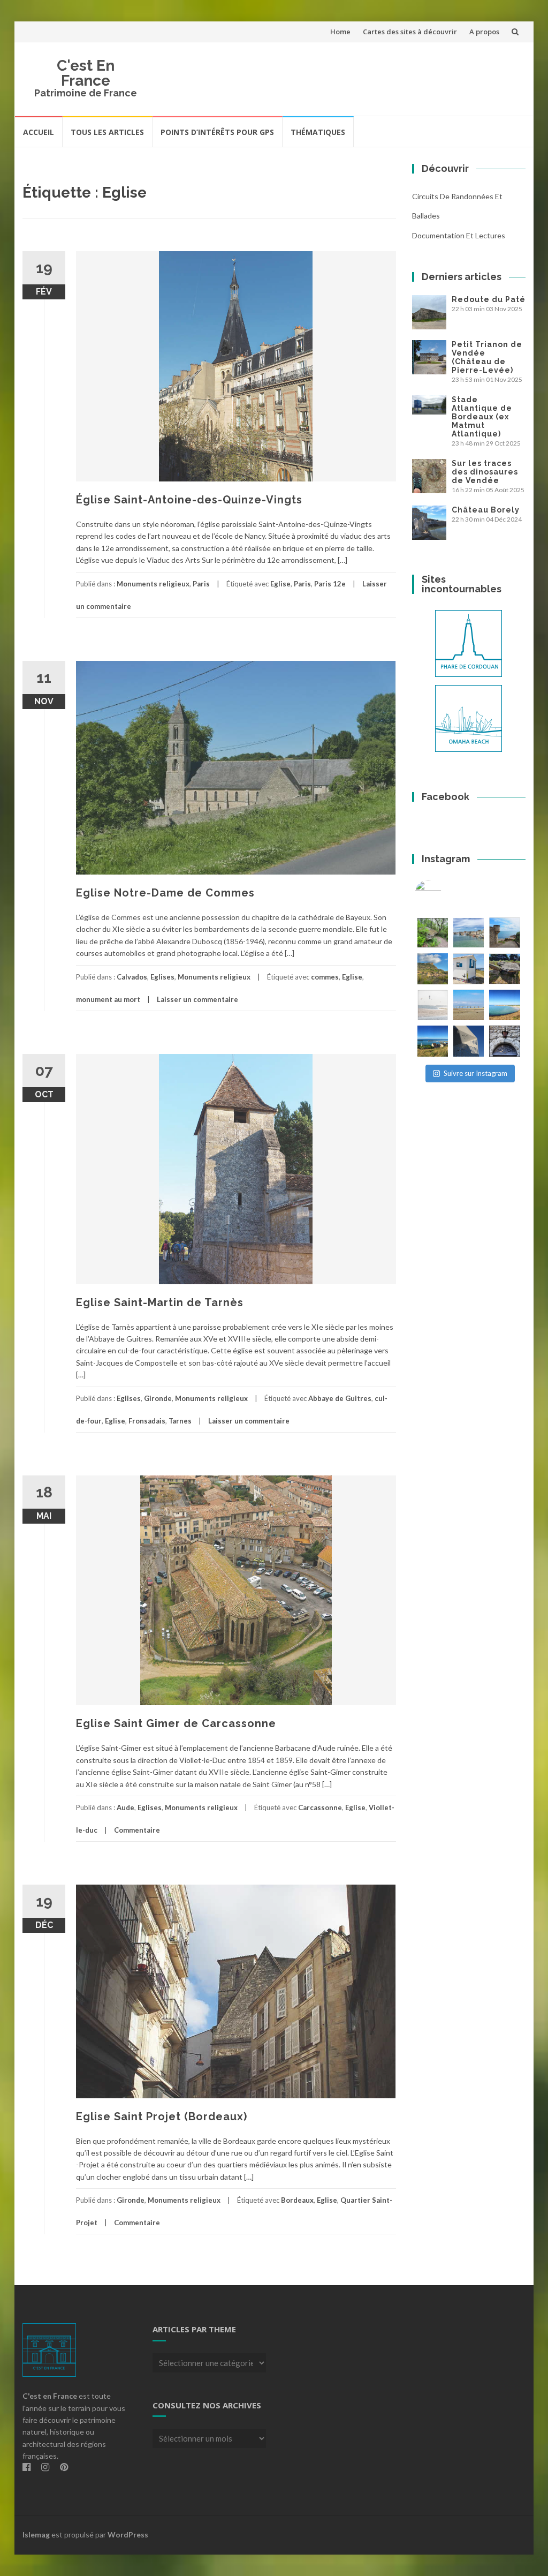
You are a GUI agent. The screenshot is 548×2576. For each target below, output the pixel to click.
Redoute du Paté (489, 299)
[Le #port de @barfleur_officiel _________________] (469, 933)
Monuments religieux (153, 584)
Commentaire (137, 1830)
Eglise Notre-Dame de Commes (165, 893)
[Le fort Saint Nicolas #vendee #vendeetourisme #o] (504, 933)
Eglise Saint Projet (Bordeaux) (162, 2116)
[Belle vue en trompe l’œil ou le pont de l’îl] (469, 1005)
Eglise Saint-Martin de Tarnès (160, 1302)
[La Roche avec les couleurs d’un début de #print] (433, 969)
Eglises (162, 977)
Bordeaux (297, 2200)
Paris (201, 584)
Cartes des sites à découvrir (410, 32)
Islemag (36, 2534)
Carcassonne (320, 1807)
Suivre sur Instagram (475, 1073)
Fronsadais (147, 1421)
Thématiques (318, 132)
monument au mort (108, 999)
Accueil (39, 132)
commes (325, 977)
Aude (125, 1807)
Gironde (158, 1398)
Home (340, 32)
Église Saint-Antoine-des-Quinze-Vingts (189, 500)
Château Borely (486, 510)
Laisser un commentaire (197, 999)
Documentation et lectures (459, 235)
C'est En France (86, 73)
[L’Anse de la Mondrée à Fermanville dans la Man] (504, 1005)
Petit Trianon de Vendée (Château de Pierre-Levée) (487, 357)
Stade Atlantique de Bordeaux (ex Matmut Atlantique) (482, 417)
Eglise (280, 584)
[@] (444, 893)
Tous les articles (107, 132)
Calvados (132, 977)
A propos (484, 32)
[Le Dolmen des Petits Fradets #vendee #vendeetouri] (504, 969)
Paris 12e (330, 584)
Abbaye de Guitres (340, 1398)
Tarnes (180, 1421)
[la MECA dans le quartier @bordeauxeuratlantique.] (469, 1041)
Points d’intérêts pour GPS (217, 132)
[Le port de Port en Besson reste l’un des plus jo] (433, 1041)
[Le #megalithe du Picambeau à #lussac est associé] (433, 933)
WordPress (128, 2534)
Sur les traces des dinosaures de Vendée (485, 472)
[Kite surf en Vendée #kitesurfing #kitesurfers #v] (433, 1005)
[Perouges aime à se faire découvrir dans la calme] (504, 1041)
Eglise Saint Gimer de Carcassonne (176, 1723)
